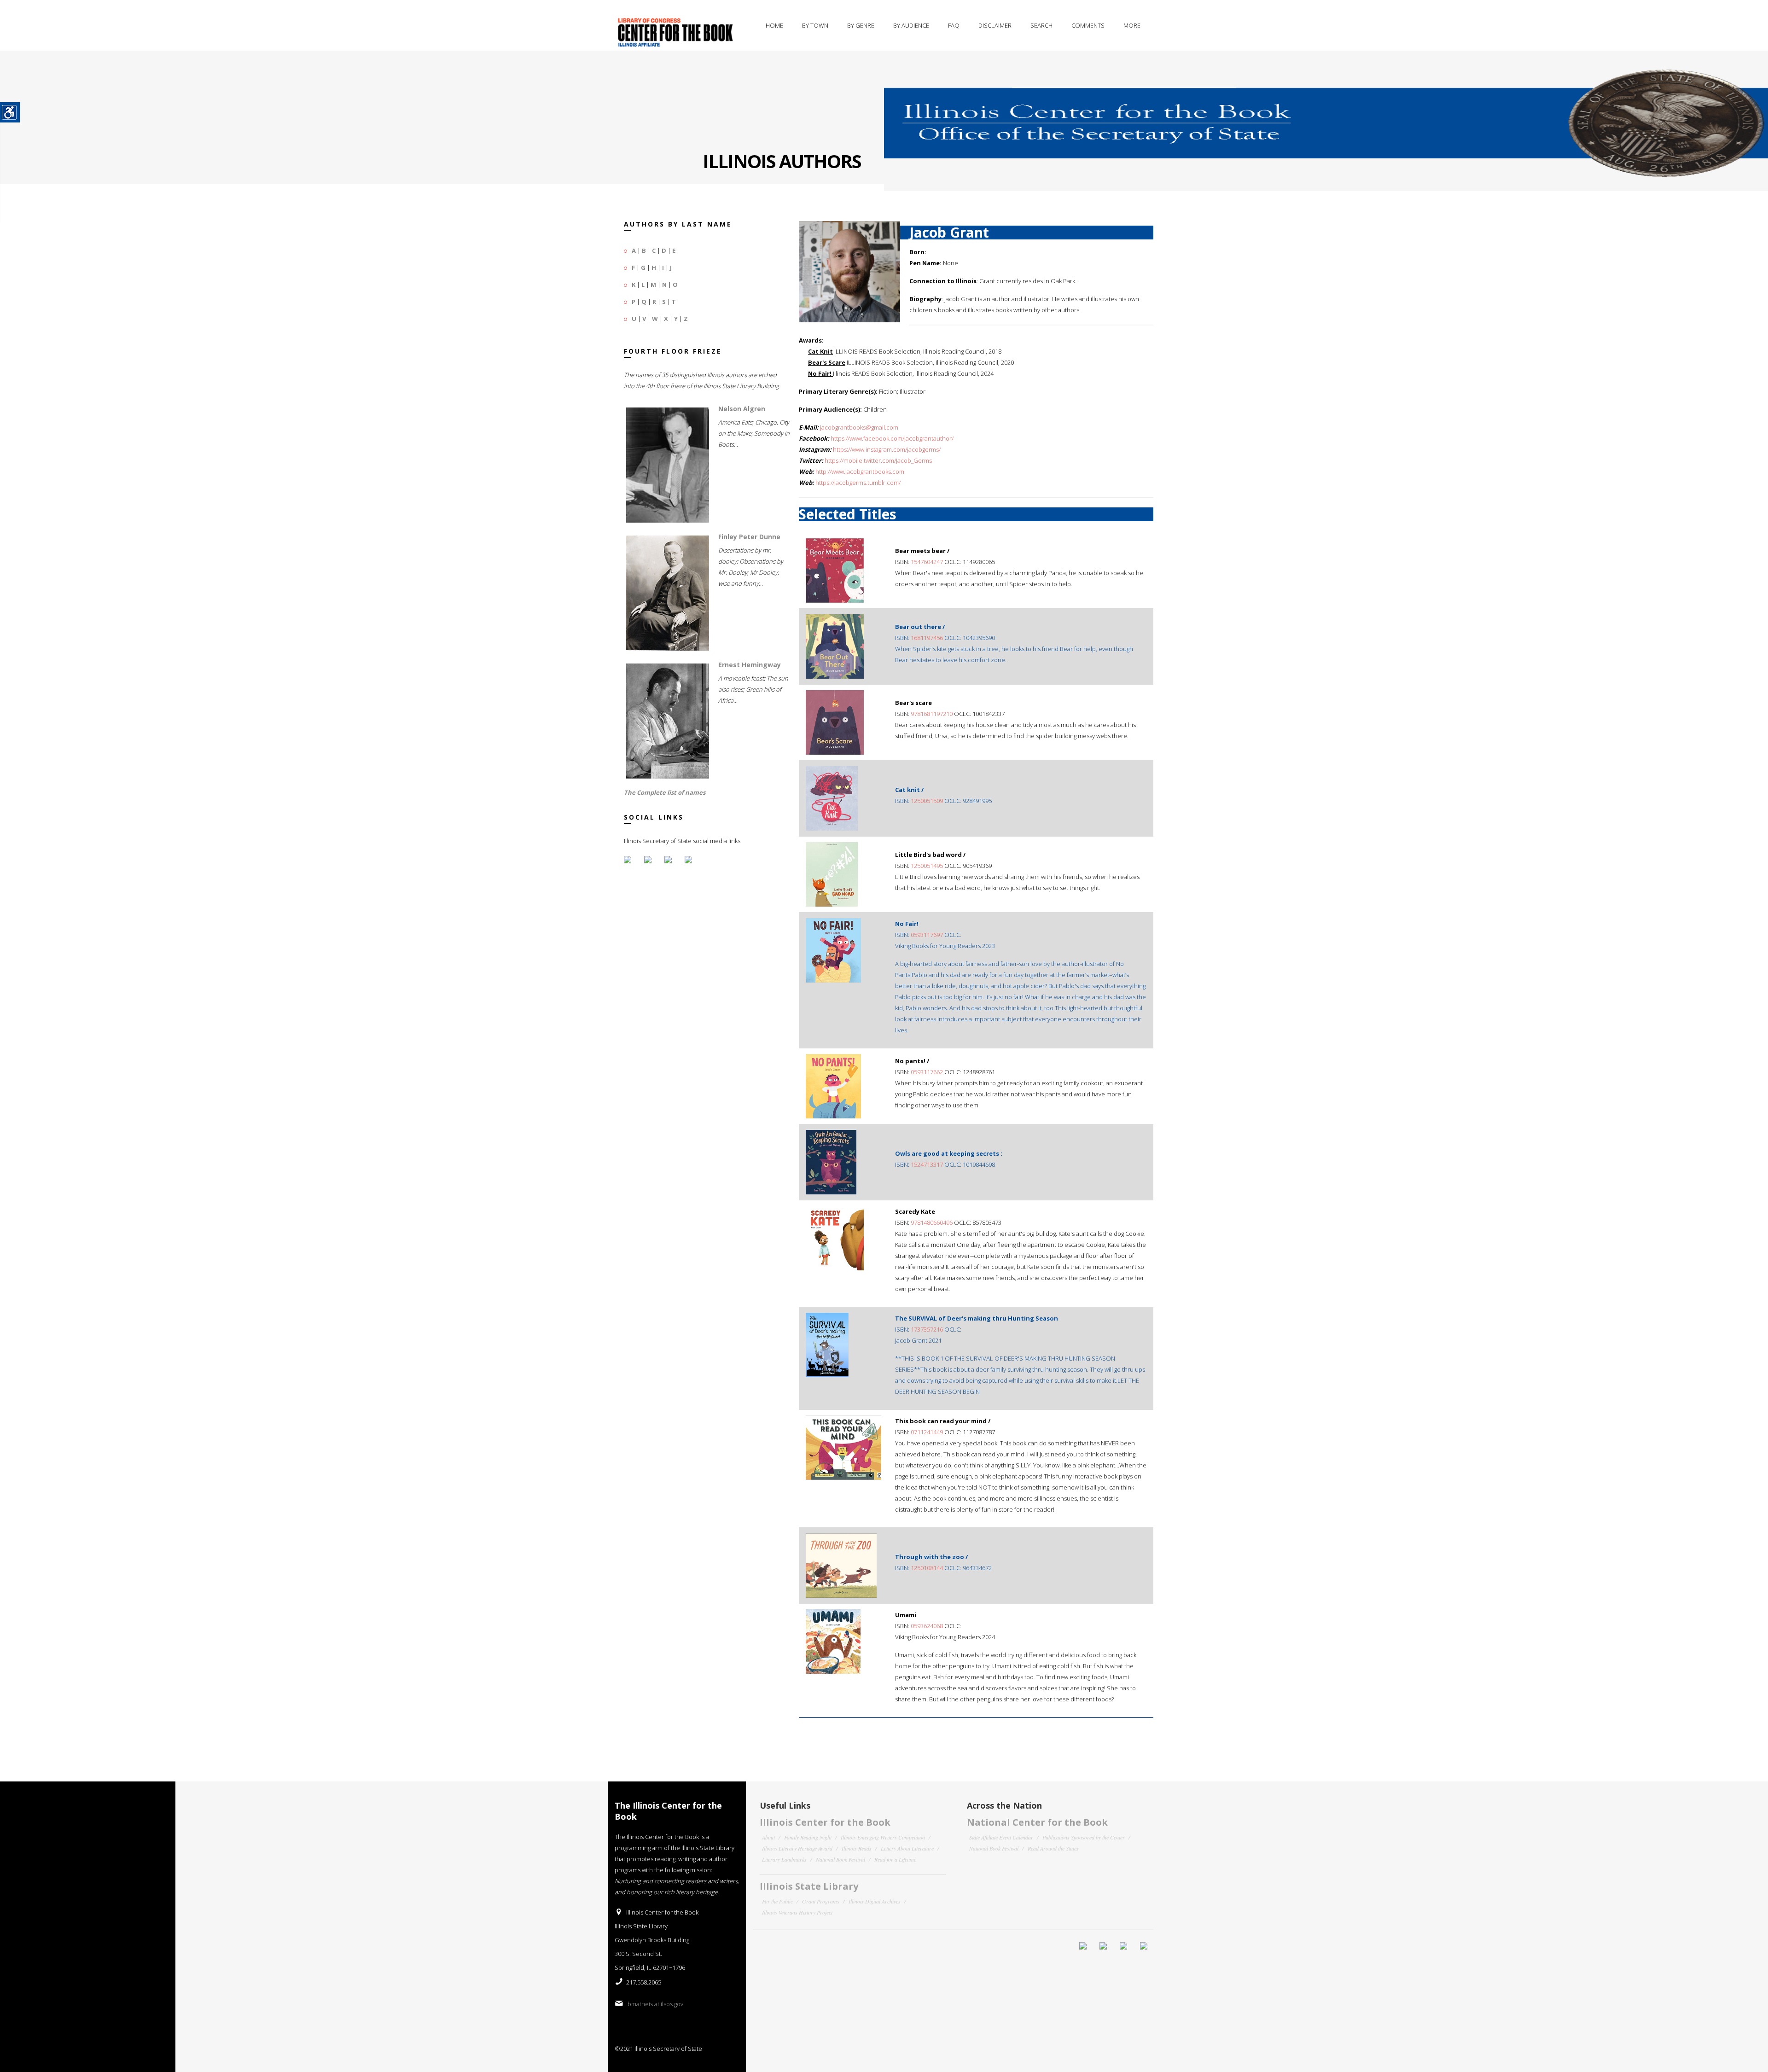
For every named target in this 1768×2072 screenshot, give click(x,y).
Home (774, 25)
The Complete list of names (665, 792)
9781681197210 (932, 714)
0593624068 (927, 1626)
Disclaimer (995, 25)
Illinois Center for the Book (825, 1822)
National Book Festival (840, 1859)
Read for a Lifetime (895, 1859)
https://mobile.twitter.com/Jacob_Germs (878, 460)
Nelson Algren (742, 409)
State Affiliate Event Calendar (1001, 1837)
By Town (815, 25)
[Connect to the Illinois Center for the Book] (1326, 114)
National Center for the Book (1037, 1822)
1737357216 (927, 1329)
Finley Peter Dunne (749, 537)
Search (1041, 25)
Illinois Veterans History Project (797, 1912)
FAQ (954, 25)
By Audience (911, 25)
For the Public (777, 1901)
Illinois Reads (857, 1848)
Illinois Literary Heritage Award (797, 1848)
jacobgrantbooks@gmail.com (859, 427)
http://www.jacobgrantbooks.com (860, 471)
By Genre (861, 25)
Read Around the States (1053, 1848)
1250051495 (927, 866)
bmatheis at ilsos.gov (655, 2004)
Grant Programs (821, 1901)
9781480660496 (932, 1222)
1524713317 (927, 1164)
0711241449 (927, 1432)
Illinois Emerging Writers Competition (883, 1837)
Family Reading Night (808, 1837)
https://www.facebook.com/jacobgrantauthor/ (892, 438)
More (1132, 25)
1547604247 (927, 562)
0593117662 (927, 1072)
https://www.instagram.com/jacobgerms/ (887, 449)
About (768, 1837)
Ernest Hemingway (750, 665)
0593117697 (927, 935)
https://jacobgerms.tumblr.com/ (858, 483)
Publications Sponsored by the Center (1084, 1837)
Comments (1088, 25)
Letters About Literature (907, 1848)
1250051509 (927, 801)
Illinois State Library (809, 1886)
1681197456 (927, 638)
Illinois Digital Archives (875, 1901)
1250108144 (927, 1568)
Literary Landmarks (784, 1859)
